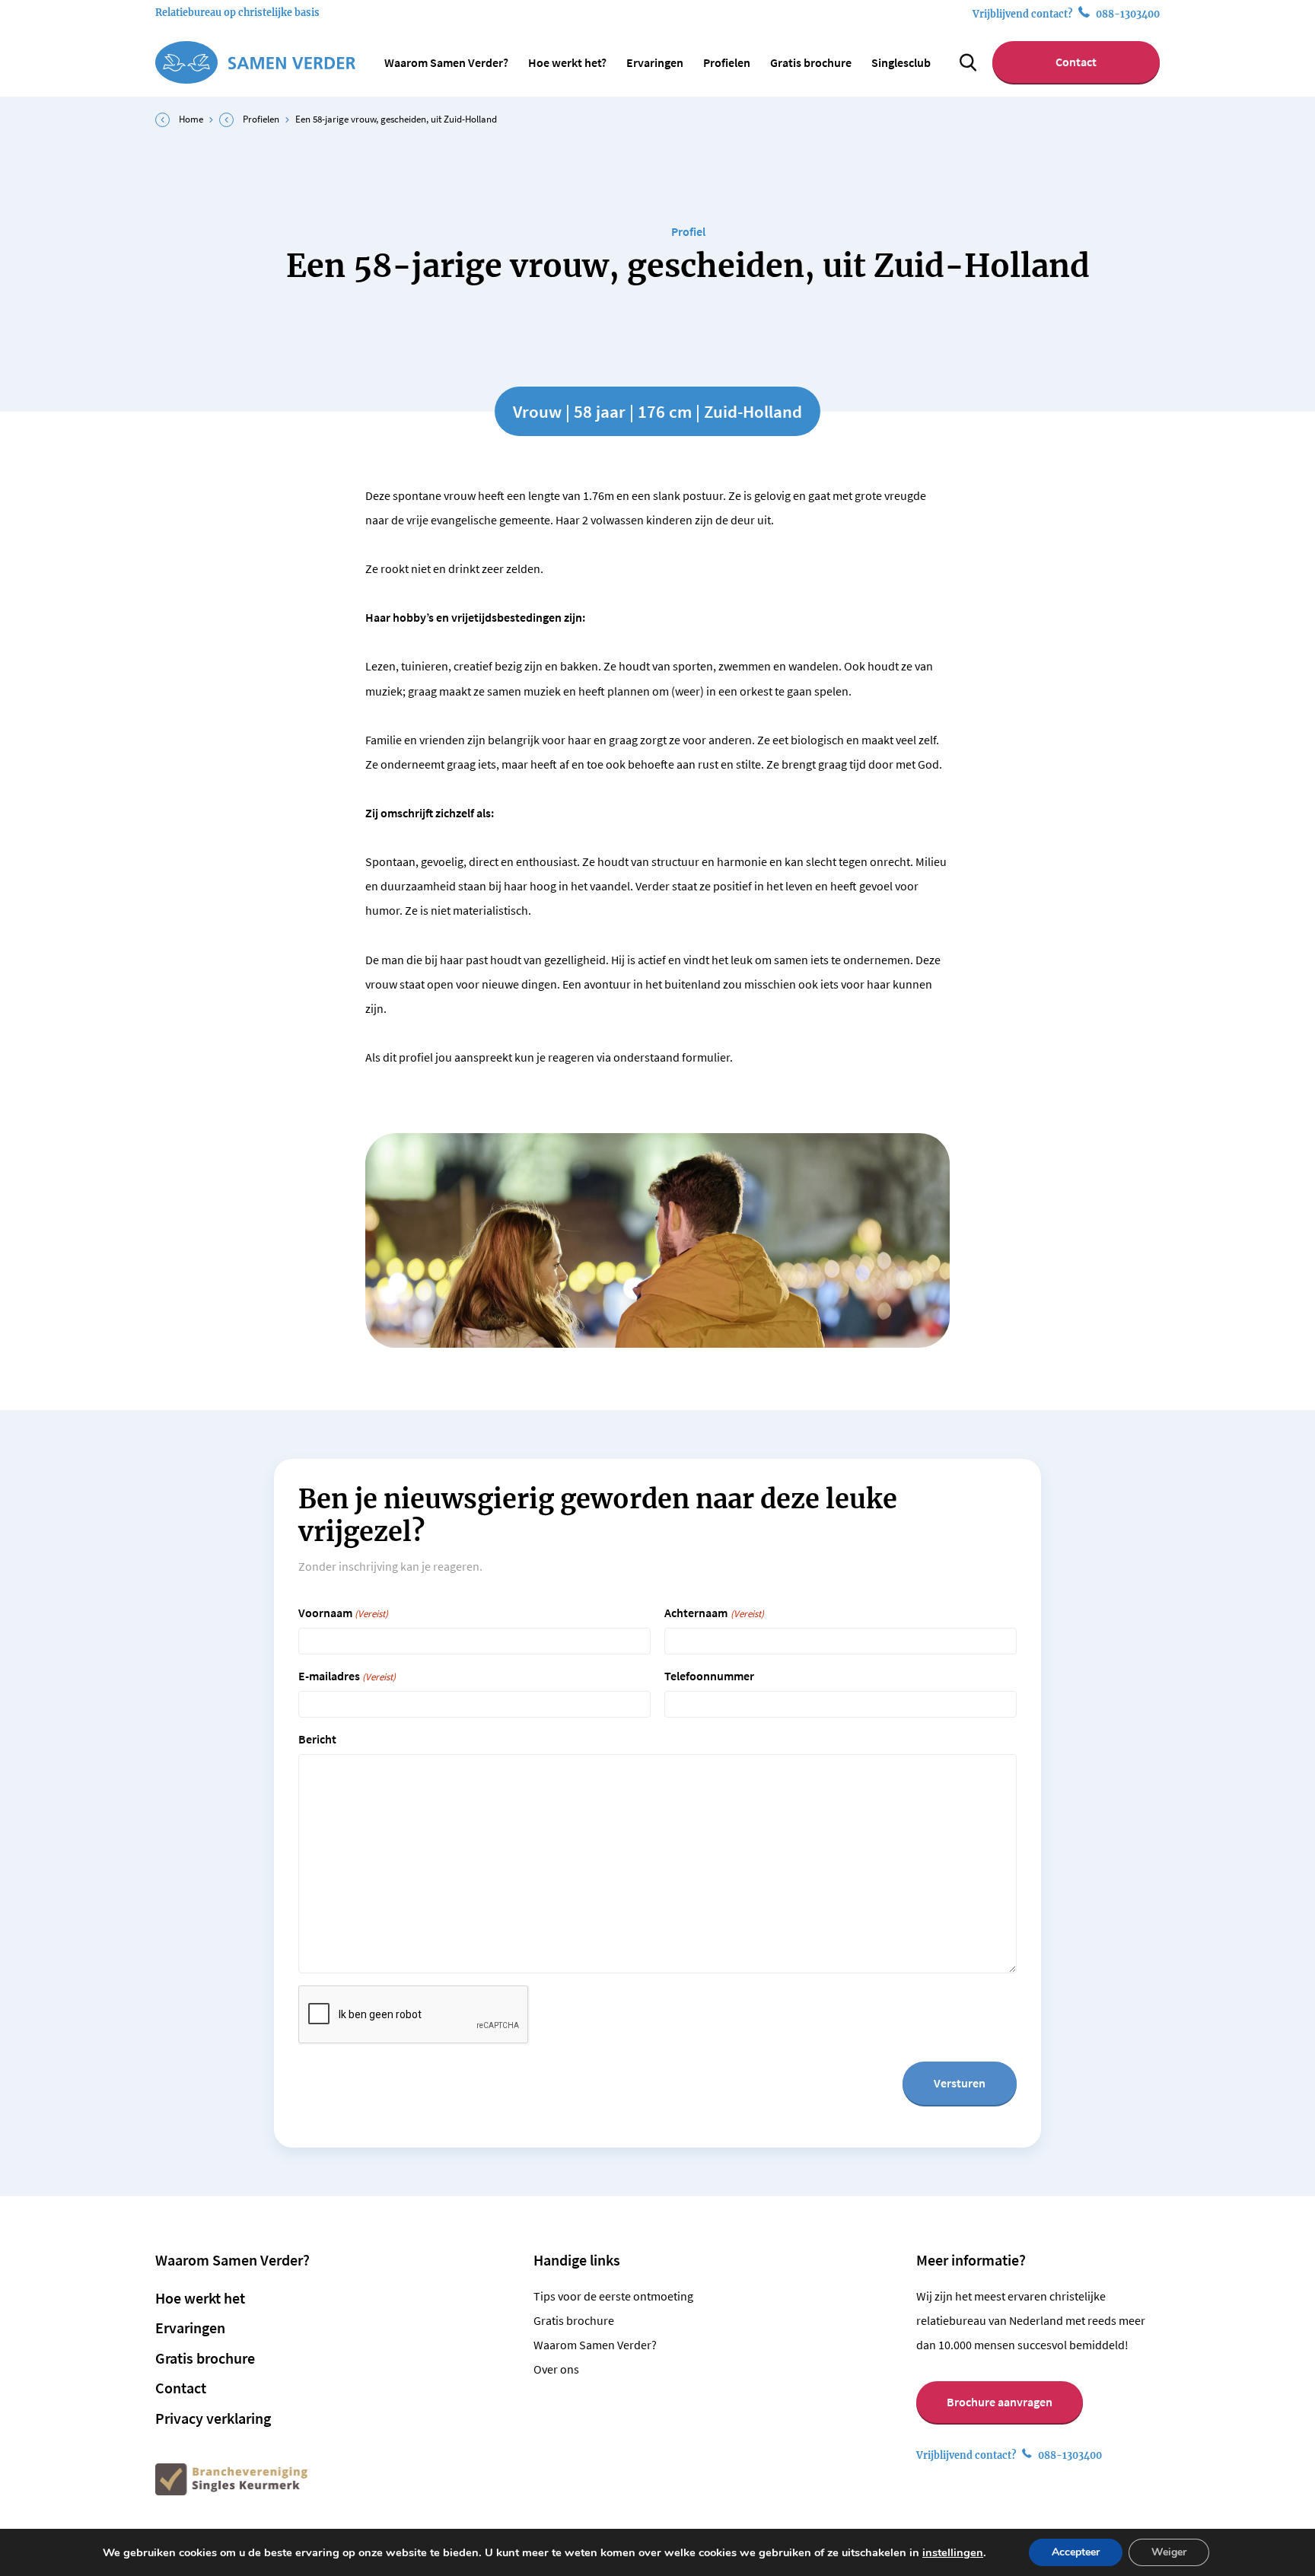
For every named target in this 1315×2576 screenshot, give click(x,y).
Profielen (727, 62)
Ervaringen (655, 62)
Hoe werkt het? (567, 62)
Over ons (556, 2369)
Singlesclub (901, 62)
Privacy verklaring (213, 2418)
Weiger (1169, 2552)
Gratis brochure (811, 62)
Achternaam (714, 1613)
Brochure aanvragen (1000, 2402)
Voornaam (343, 1613)
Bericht (317, 1739)
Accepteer (1076, 2552)
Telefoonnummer (709, 1676)
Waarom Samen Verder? (446, 62)
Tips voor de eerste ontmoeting (613, 2296)
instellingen (953, 2552)
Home (191, 119)
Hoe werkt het (200, 2298)
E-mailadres (347, 1676)
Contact (1076, 62)
